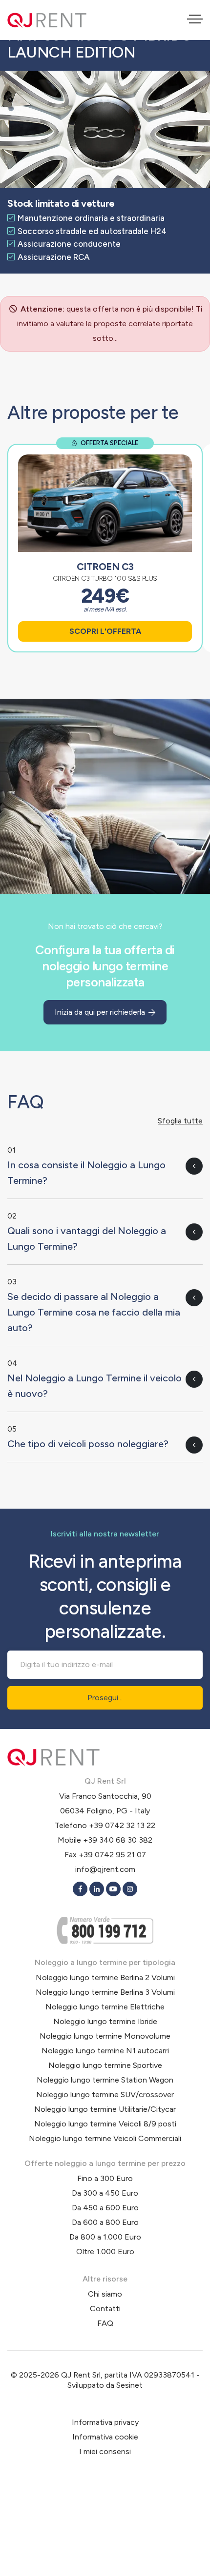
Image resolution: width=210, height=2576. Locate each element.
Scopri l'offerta (105, 631)
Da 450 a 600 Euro (105, 2208)
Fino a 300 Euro (105, 2178)
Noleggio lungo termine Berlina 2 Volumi (105, 1977)
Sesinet (129, 2385)
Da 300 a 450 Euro (105, 2193)
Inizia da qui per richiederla (101, 1012)
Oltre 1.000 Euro (105, 2252)
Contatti (105, 2309)
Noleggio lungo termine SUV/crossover (105, 2094)
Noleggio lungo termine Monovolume (105, 2036)
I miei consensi (105, 2451)
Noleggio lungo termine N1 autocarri (105, 2051)
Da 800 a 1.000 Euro (105, 2237)
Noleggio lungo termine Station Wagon (105, 2080)
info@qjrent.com (105, 1869)
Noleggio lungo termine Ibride (105, 2021)
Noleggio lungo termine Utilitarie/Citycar (105, 2109)
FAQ (105, 2323)
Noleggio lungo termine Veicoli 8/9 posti (105, 2124)
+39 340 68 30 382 (118, 1840)
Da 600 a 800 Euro (105, 2222)
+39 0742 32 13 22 (122, 1825)
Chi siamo (105, 2294)
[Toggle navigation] (195, 20)
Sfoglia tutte (180, 1121)
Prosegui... (105, 1698)
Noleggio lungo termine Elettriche (105, 2007)
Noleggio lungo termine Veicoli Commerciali (105, 2138)
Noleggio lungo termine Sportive (105, 2065)
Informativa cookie (105, 2437)
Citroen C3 (105, 567)
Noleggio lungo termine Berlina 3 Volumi (105, 1992)
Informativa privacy (105, 2422)
